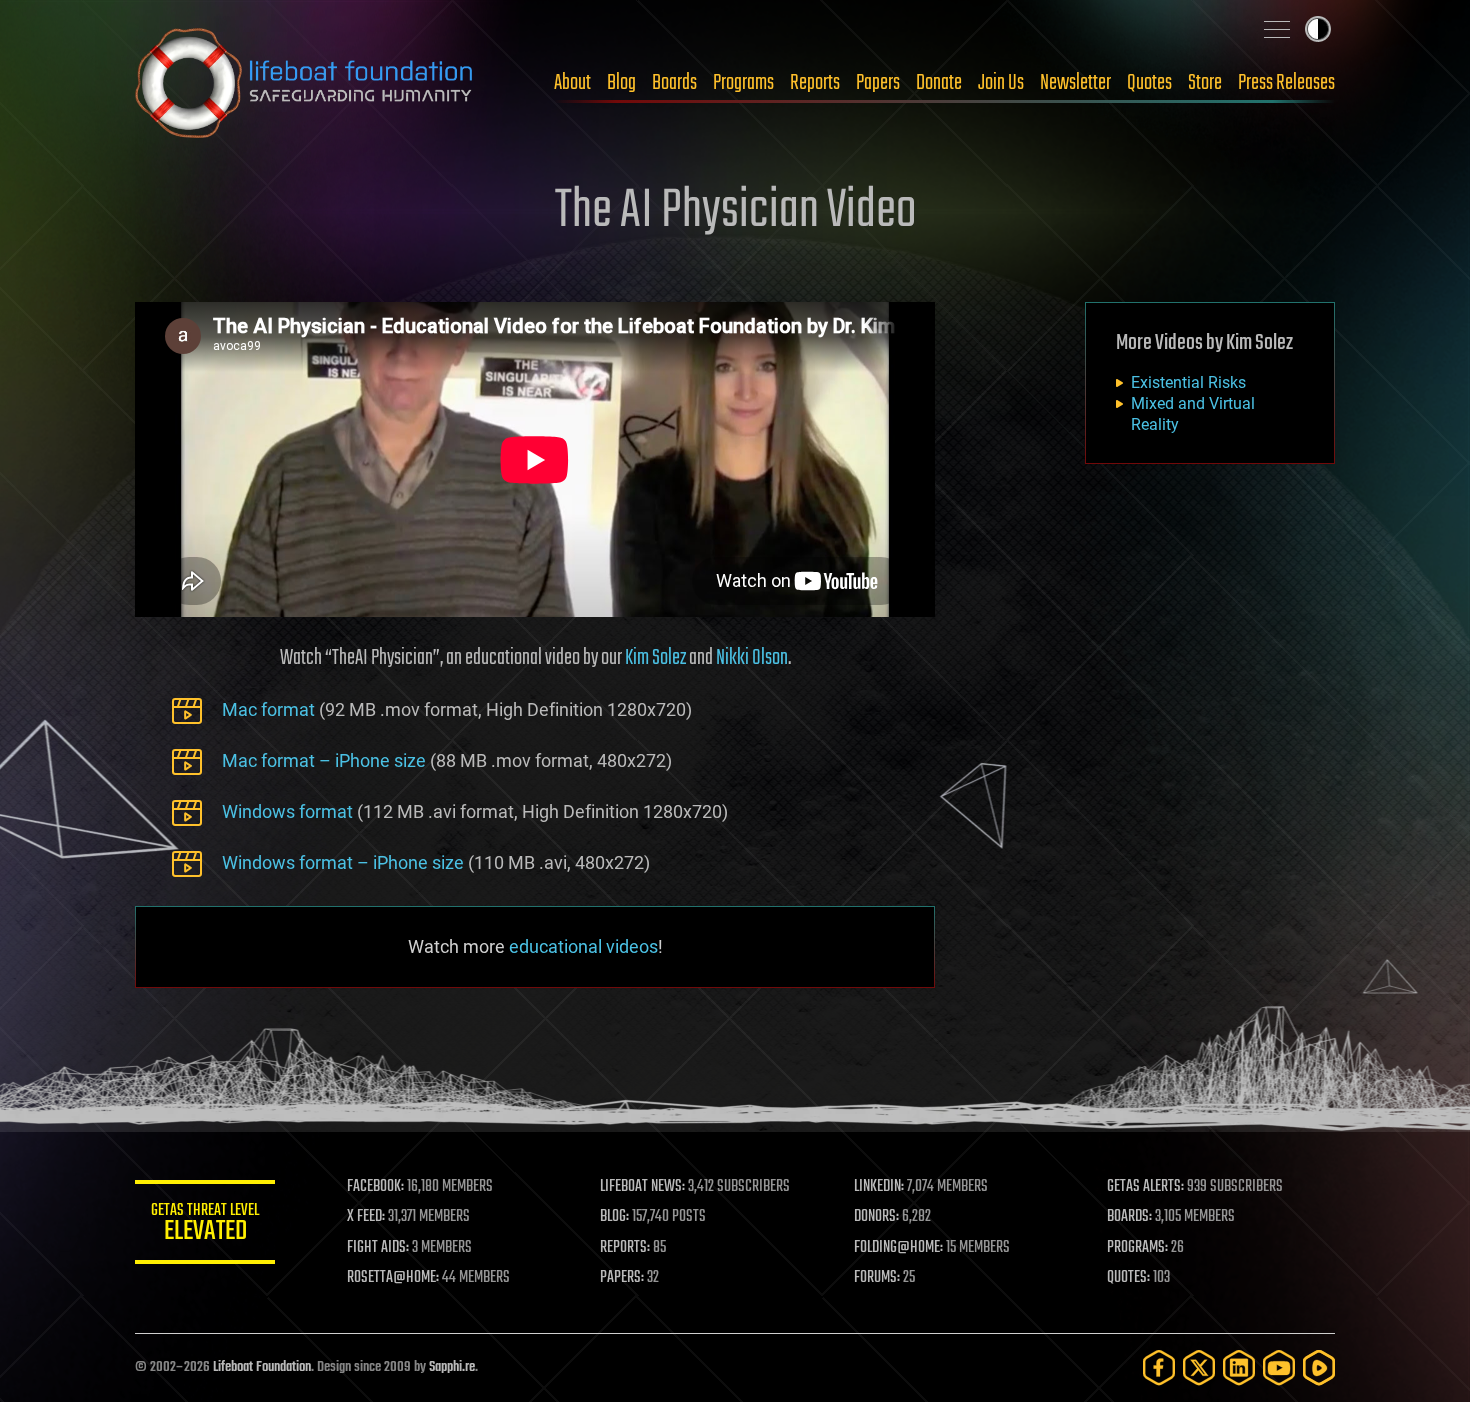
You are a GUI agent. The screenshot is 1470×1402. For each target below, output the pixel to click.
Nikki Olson (752, 658)
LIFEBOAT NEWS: (642, 1187)
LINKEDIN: (879, 1187)
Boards (674, 83)
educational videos (583, 946)
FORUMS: (877, 1278)
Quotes (1149, 83)
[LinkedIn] (1239, 1367)
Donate (939, 83)
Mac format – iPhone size (324, 760)
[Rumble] (1319, 1367)
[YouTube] (1279, 1367)
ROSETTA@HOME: (393, 1278)
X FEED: (366, 1217)
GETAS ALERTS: (1145, 1187)
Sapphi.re (452, 1367)
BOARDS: (1129, 1217)
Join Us (1001, 83)
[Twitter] (1199, 1367)
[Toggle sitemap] (1277, 29)
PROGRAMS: (1137, 1248)
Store (1205, 83)
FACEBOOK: (375, 1187)
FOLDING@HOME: (898, 1248)
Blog (621, 83)
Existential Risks (1188, 382)
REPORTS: (625, 1248)
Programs (743, 83)
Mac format (268, 709)
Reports (815, 83)
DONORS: (876, 1217)
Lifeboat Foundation (262, 1367)
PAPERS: (622, 1278)
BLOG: (614, 1217)
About (572, 83)
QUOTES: (1128, 1278)
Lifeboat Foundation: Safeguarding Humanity (305, 83)
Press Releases (1286, 83)
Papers (878, 83)
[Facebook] (1159, 1367)
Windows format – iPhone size (343, 862)
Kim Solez (655, 658)
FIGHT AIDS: (378, 1248)
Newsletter (1075, 83)
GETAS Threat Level (205, 1225)
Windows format (287, 811)
